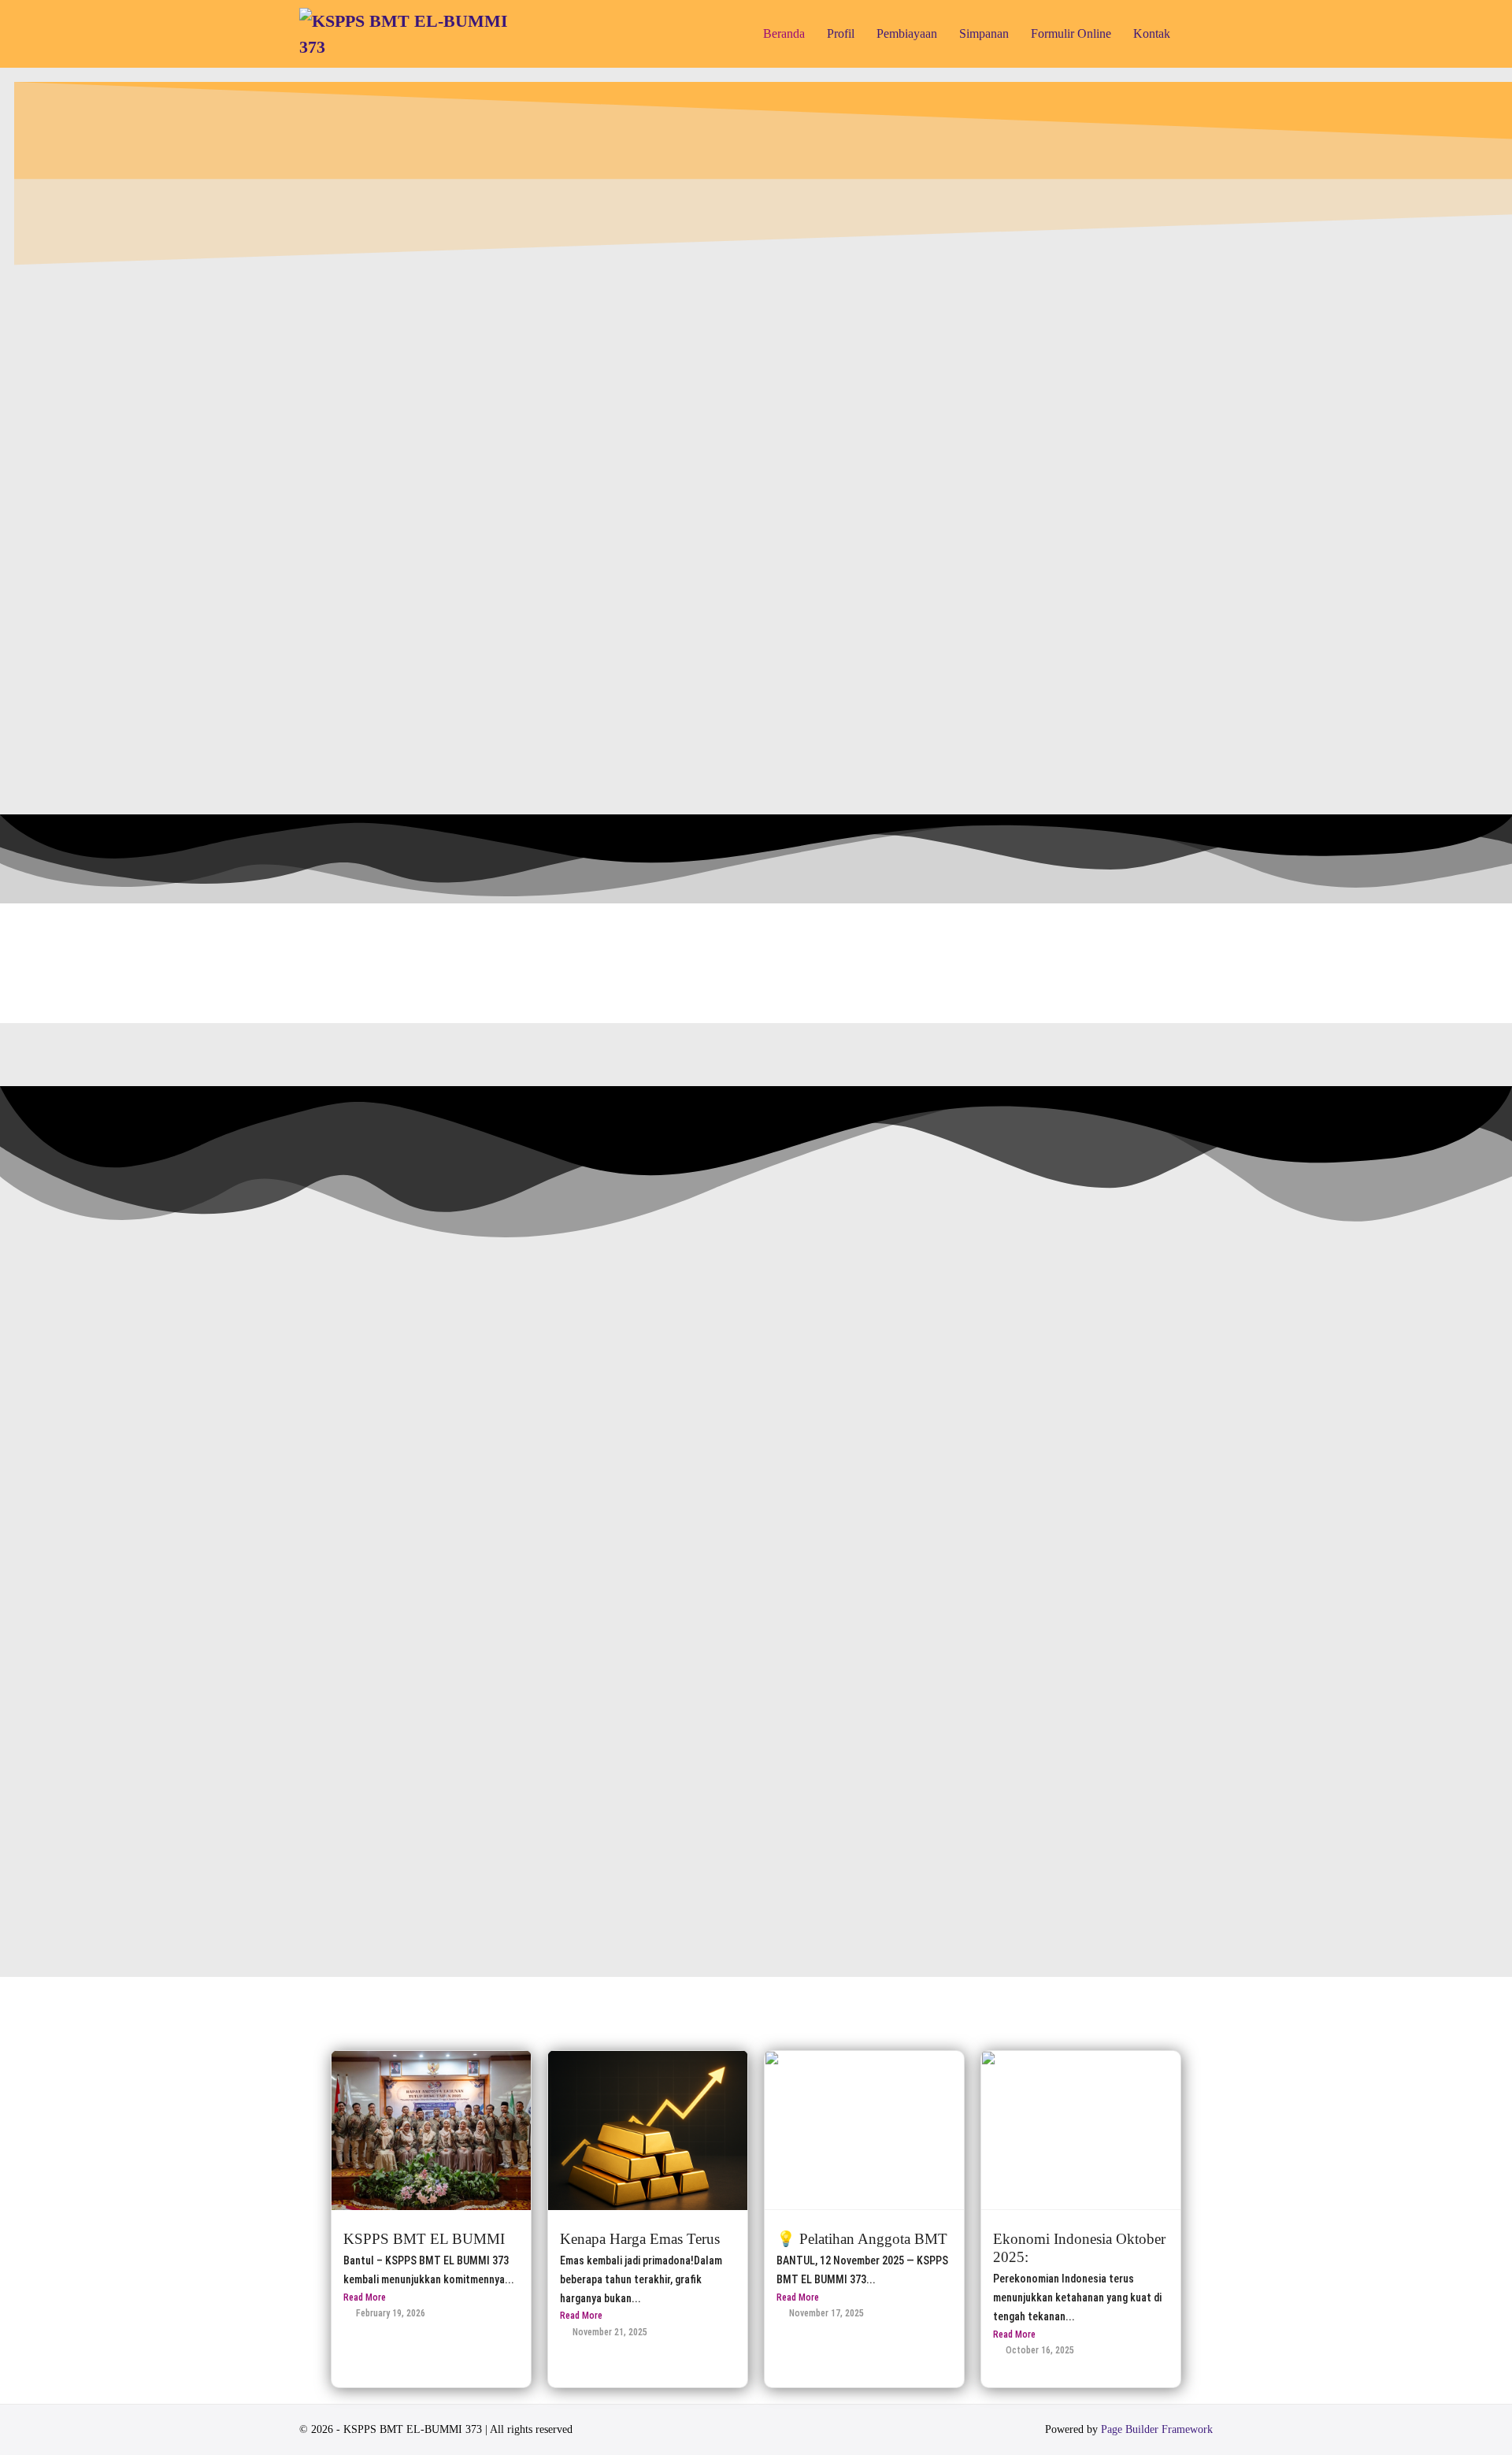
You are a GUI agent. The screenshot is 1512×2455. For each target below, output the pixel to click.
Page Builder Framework (1157, 2429)
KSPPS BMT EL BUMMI (424, 2239)
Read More (365, 2297)
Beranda (784, 33)
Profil (841, 33)
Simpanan (984, 33)
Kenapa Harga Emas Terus (640, 2239)
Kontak (1152, 33)
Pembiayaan (907, 33)
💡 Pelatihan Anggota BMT (862, 2239)
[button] (1197, 33)
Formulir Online (1071, 33)
